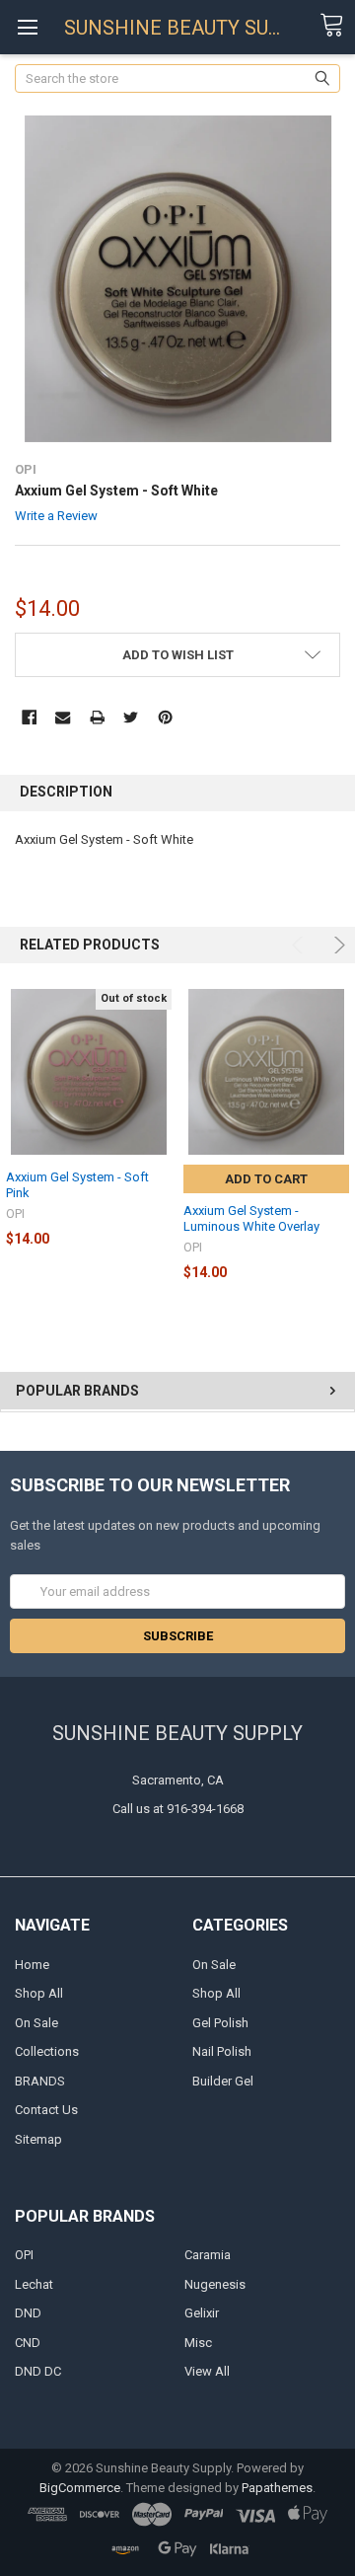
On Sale (36, 2023)
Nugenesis (215, 2284)
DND (28, 2313)
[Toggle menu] (27, 27)
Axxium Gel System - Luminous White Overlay (251, 1218)
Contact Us (46, 2110)
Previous (300, 945)
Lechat (34, 2284)
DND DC (38, 2371)
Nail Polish (222, 2051)
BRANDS (40, 2081)
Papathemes (277, 2488)
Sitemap (38, 2139)
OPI (24, 2255)
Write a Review (56, 516)
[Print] (97, 717)
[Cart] (337, 26)
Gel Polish (220, 2023)
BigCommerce (80, 2488)
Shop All (39, 1993)
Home (32, 1965)
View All (207, 2371)
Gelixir (202, 2313)
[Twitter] (131, 717)
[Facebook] (29, 717)
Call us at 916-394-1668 (178, 1809)
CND (28, 2343)
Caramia (208, 2255)
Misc (198, 2343)
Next (337, 945)
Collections (47, 2051)
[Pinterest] (165, 717)
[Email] (63, 717)
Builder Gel (223, 2081)
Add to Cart (266, 1179)
